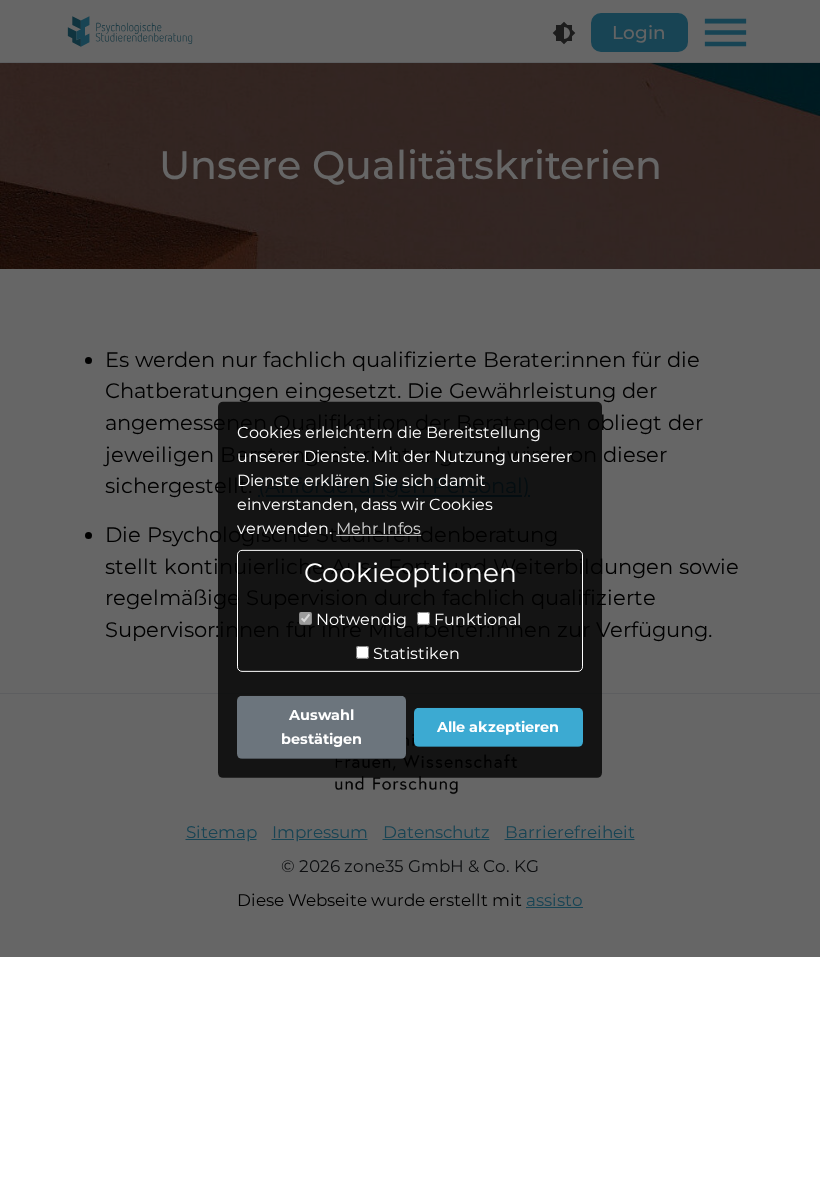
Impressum (320, 832)
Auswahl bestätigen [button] (321, 727)
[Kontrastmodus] (564, 33)
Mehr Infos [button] (378, 528)
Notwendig (359, 618)
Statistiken (414, 652)
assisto (554, 900)
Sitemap (221, 832)
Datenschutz (436, 832)
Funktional (475, 618)
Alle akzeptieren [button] (498, 727)
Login (639, 32)
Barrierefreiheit (570, 832)
